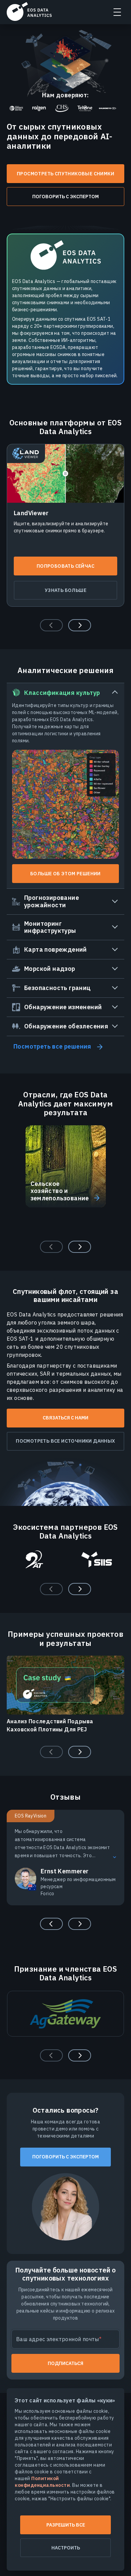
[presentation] (80, 625)
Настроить (66, 2548)
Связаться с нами (65, 1418)
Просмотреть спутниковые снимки (65, 174)
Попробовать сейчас (65, 566)
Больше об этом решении (65, 874)
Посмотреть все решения (52, 1046)
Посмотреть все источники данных (65, 1441)
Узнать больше (65, 590)
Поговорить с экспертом (65, 197)
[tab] (65, 786)
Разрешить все (66, 2525)
